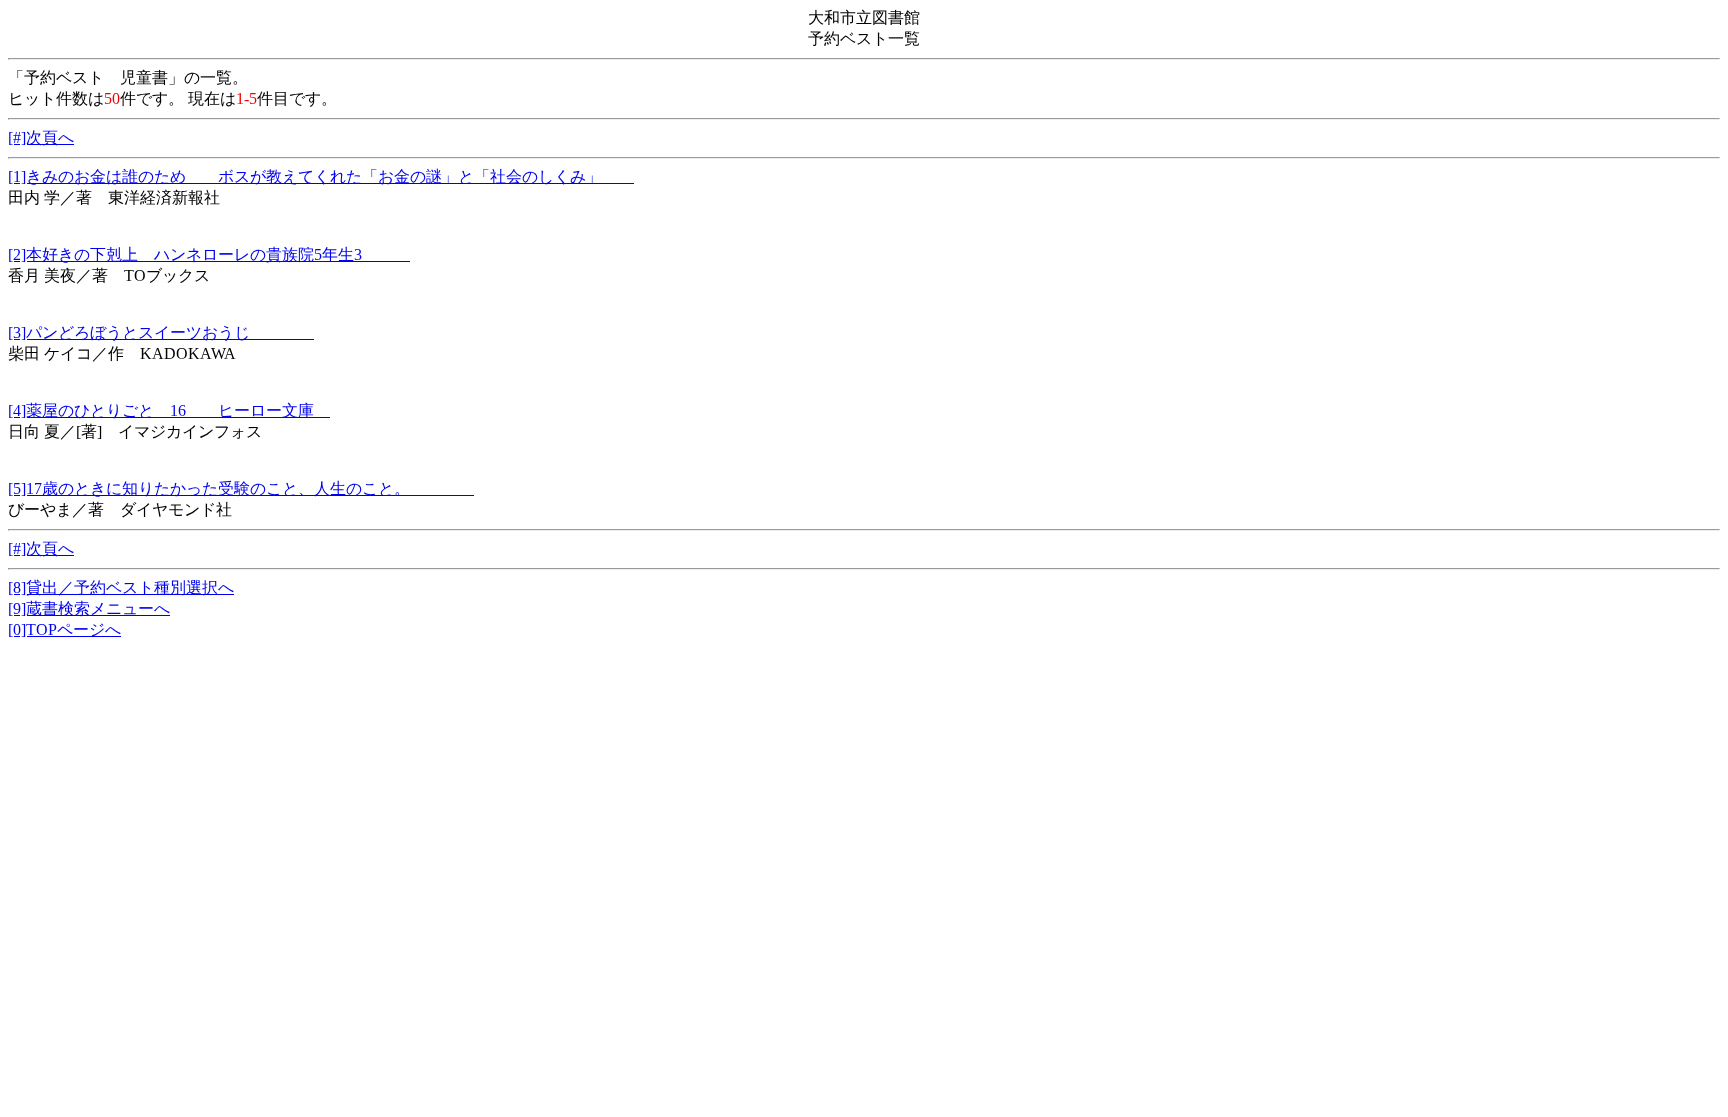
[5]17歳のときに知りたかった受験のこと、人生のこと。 (241, 488)
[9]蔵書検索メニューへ (89, 608)
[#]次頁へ (41, 137)
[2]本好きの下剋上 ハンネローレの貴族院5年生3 (209, 254)
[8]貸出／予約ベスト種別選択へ (121, 587)
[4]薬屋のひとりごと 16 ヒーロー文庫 (169, 410)
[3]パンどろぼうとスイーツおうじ (161, 332)
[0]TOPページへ (64, 629)
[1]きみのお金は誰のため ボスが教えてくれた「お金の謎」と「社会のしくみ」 (321, 176)
